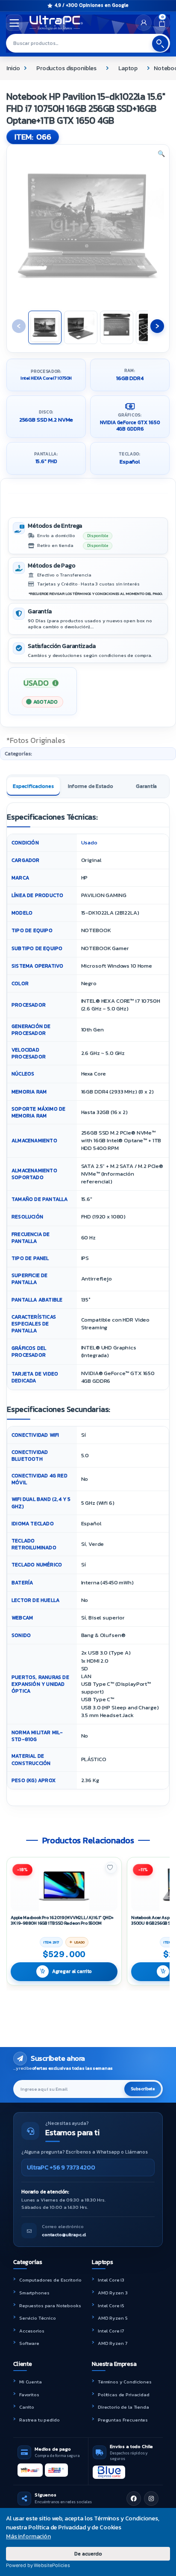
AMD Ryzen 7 (112, 2343)
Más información (28, 2536)
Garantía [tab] (146, 786)
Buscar (160, 44)
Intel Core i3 (111, 2280)
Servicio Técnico (38, 2318)
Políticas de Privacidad (124, 2395)
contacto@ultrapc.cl (64, 2234)
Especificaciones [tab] (33, 786)
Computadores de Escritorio (50, 2280)
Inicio (13, 68)
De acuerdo (88, 2554)
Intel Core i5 (111, 2306)
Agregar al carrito (72, 1971)
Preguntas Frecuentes (123, 2420)
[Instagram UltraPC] (151, 2499)
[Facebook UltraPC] (134, 2499)
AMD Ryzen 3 (113, 2293)
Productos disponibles (66, 68)
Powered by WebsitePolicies (38, 2565)
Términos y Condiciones (125, 2382)
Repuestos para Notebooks (50, 2306)
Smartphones (34, 2293)
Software (29, 2343)
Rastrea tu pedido (40, 2420)
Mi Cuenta (31, 2382)
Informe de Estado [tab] (91, 786)
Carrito (27, 2407)
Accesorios (32, 2331)
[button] (161, 154)
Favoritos (29, 2395)
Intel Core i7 (111, 2331)
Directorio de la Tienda (123, 2407)
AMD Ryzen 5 (113, 2318)
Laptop (128, 68)
